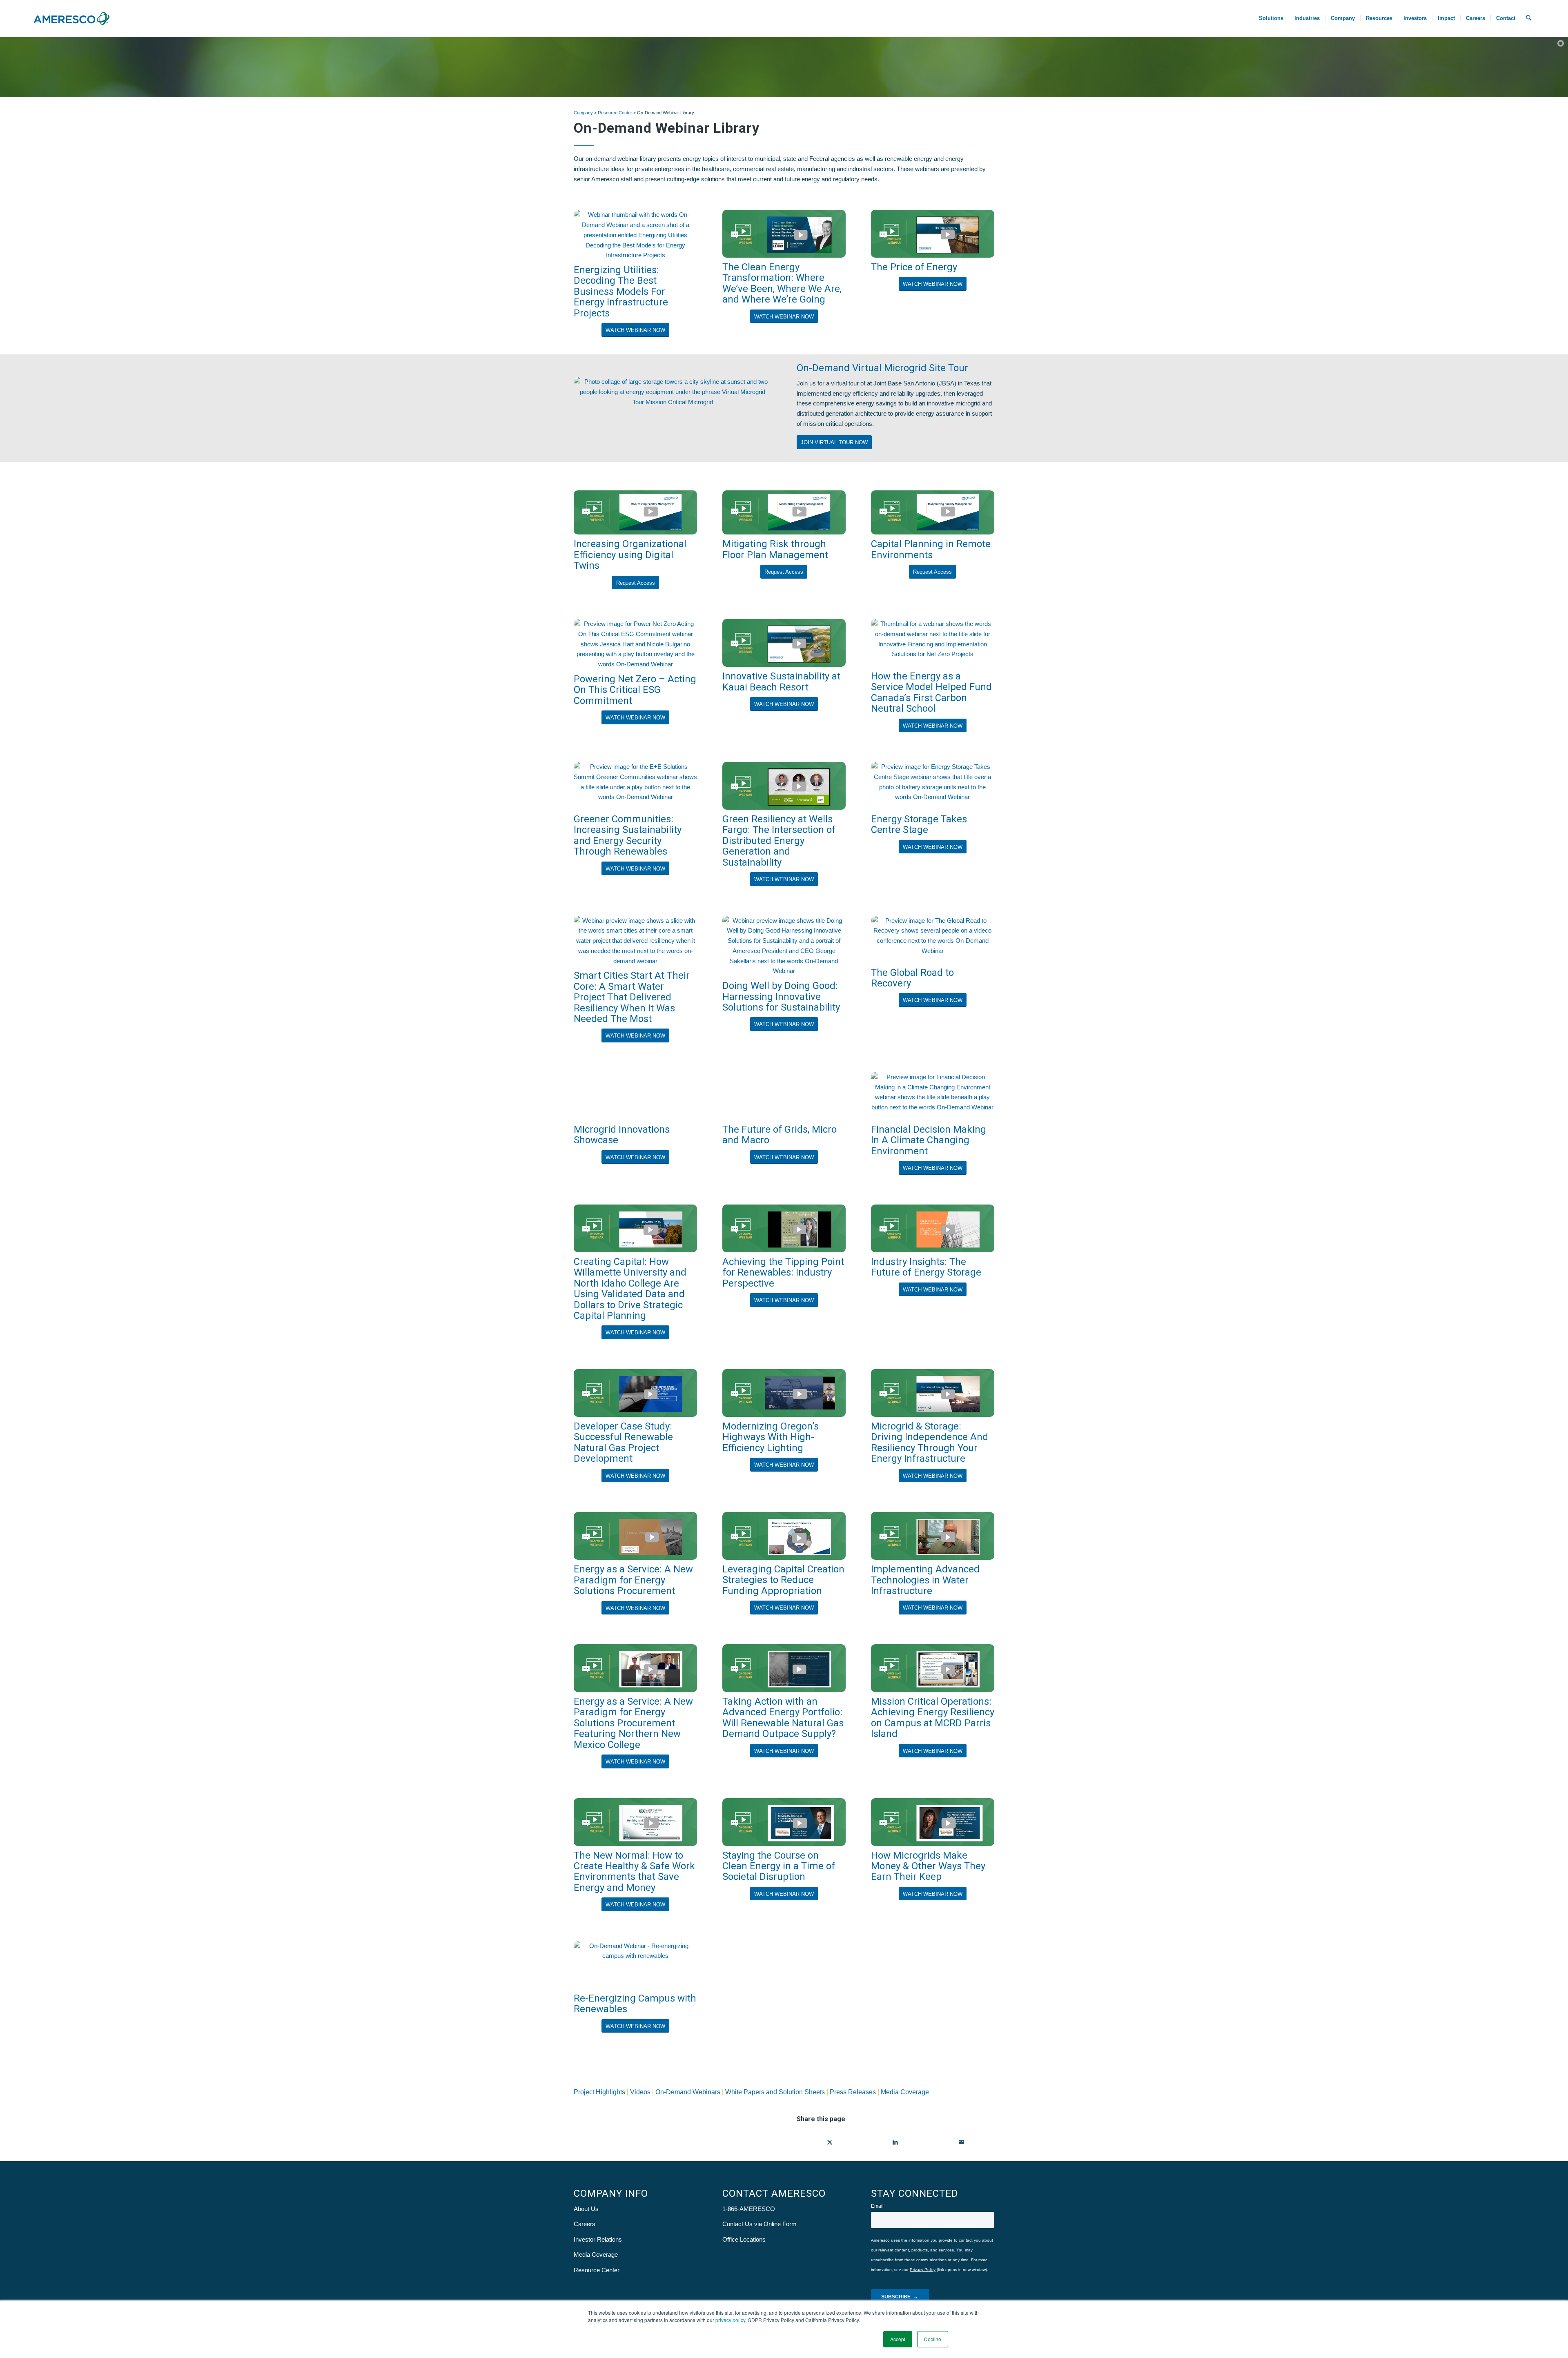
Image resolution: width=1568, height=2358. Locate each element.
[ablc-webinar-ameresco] (784, 1668)
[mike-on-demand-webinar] (784, 1822)
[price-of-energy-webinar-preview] (933, 234)
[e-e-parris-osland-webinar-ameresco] (933, 1668)
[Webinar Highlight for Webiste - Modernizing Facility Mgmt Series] (635, 513)
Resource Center (615, 113)
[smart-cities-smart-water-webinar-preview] (635, 941)
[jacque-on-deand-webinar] (933, 1822)
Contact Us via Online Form (759, 2224)
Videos (640, 2092)
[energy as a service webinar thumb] (635, 1536)
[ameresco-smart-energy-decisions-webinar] (635, 1822)
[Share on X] (830, 2142)
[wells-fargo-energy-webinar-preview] (784, 786)
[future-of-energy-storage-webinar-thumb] (933, 1228)
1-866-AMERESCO (749, 2209)
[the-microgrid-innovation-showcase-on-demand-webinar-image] (635, 1096)
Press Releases (853, 2092)
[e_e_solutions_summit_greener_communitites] (635, 786)
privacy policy (730, 2320)
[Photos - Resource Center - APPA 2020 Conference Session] (635, 1965)
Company (583, 113)
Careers (585, 2224)
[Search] (1529, 18)
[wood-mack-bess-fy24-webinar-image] (635, 235)
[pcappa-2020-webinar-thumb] (635, 1228)
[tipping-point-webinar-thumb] (784, 1228)
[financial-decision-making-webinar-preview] (933, 1096)
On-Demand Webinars (688, 2092)
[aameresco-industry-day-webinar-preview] (635, 1668)
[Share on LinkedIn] (895, 2142)
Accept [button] (898, 2339)
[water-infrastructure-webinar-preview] (933, 1536)
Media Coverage (905, 2092)
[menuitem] (1271, 18)
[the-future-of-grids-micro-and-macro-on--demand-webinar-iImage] (784, 1096)
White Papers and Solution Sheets (775, 2092)
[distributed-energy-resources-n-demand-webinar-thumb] (933, 1393)
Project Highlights (600, 2092)
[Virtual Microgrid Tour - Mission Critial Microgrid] (673, 408)
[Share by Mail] (961, 2142)
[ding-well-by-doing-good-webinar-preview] (784, 946)
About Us (586, 2209)
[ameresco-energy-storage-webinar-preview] (933, 786)
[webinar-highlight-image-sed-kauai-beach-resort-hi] (784, 643)
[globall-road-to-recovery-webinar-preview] (933, 940)
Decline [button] (933, 2339)
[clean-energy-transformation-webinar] (784, 234)
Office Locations (744, 2239)
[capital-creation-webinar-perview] (784, 1536)
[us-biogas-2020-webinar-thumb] (635, 1393)
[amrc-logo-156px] (71, 18)
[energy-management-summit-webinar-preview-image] (635, 644)
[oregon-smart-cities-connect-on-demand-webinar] (784, 1393)
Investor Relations (598, 2239)
